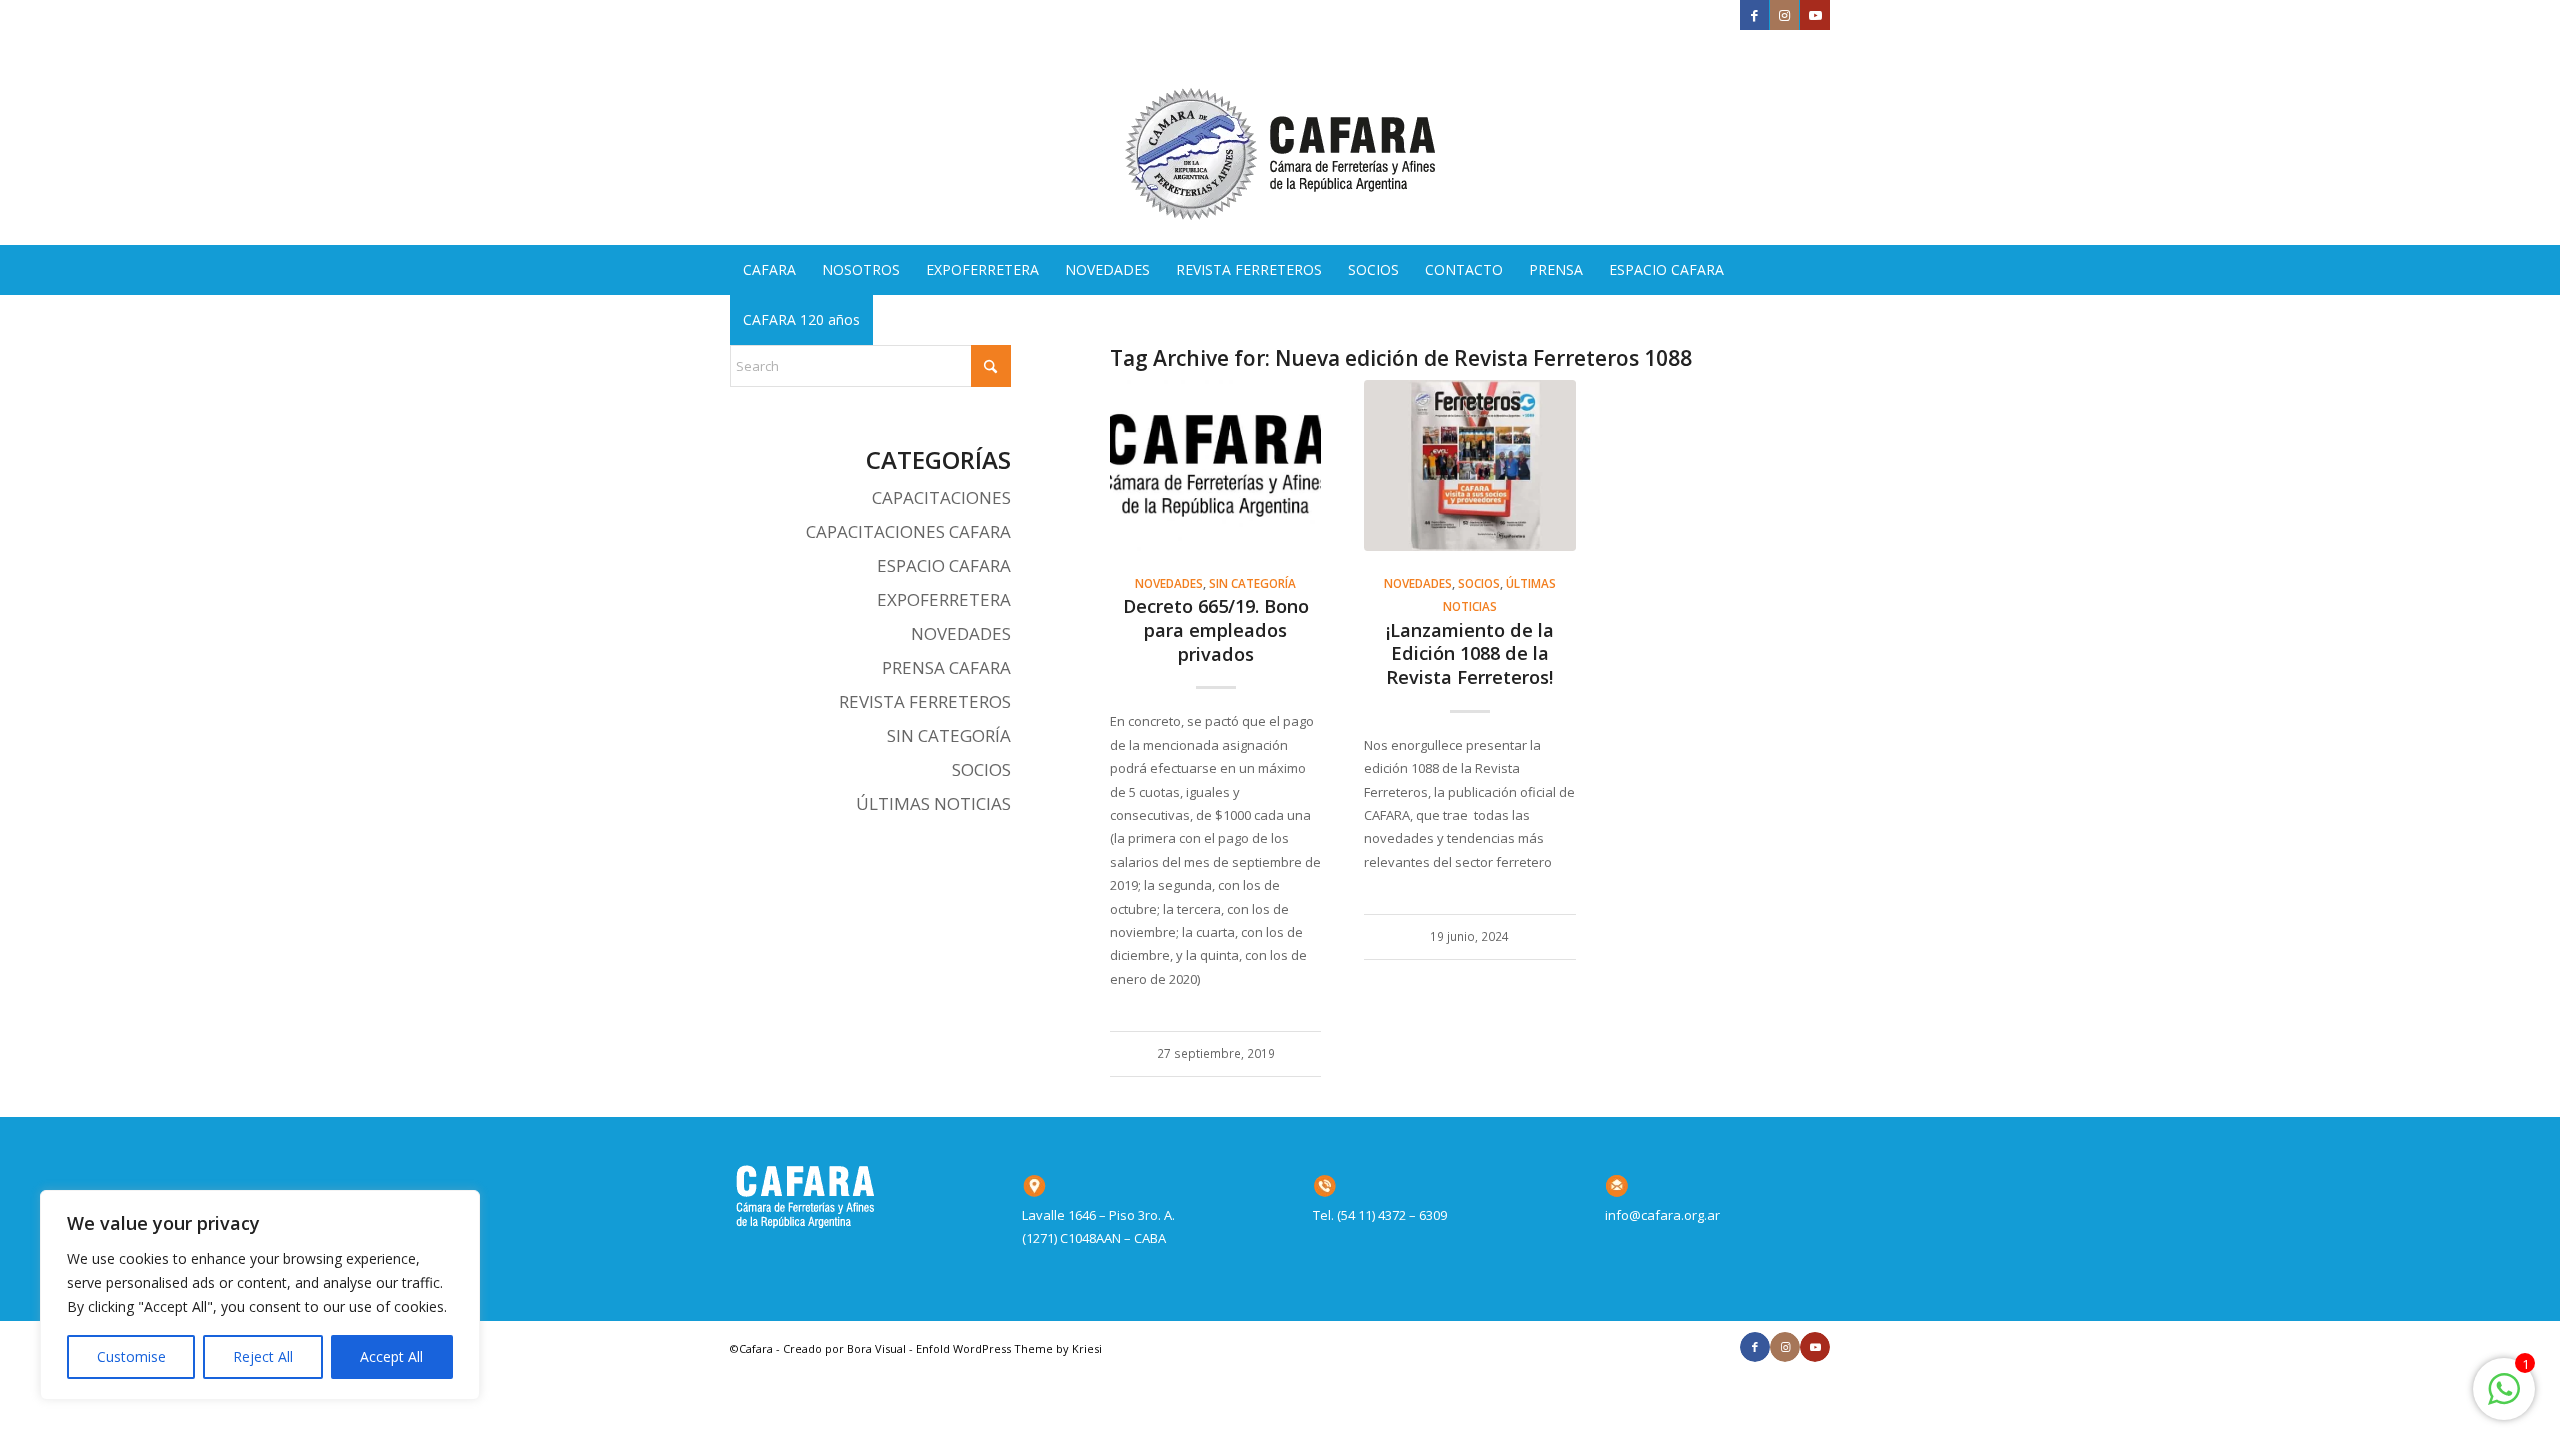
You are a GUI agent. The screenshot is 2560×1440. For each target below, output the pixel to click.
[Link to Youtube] (1815, 15)
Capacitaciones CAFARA (908, 531)
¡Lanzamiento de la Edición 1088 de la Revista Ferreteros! (1470, 653)
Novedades (1169, 583)
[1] (2504, 1400)
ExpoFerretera (944, 599)
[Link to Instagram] (1784, 15)
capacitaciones (941, 497)
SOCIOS (1479, 583)
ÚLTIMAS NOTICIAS (933, 803)
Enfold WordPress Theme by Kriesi (1009, 1348)
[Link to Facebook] (1754, 15)
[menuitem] (769, 270)
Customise (131, 1356)
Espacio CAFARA (944, 565)
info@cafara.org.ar (1662, 1215)
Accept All (391, 1356)
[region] (260, 1295)
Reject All (263, 1356)
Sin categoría (1252, 583)
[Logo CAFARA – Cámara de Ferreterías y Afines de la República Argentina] (1280, 137)
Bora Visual (876, 1348)
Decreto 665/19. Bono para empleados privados (1216, 629)
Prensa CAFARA (946, 667)
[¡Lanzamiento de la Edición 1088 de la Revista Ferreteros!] (1469, 465)
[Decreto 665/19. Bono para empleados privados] (1215, 465)
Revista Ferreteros (925, 701)
